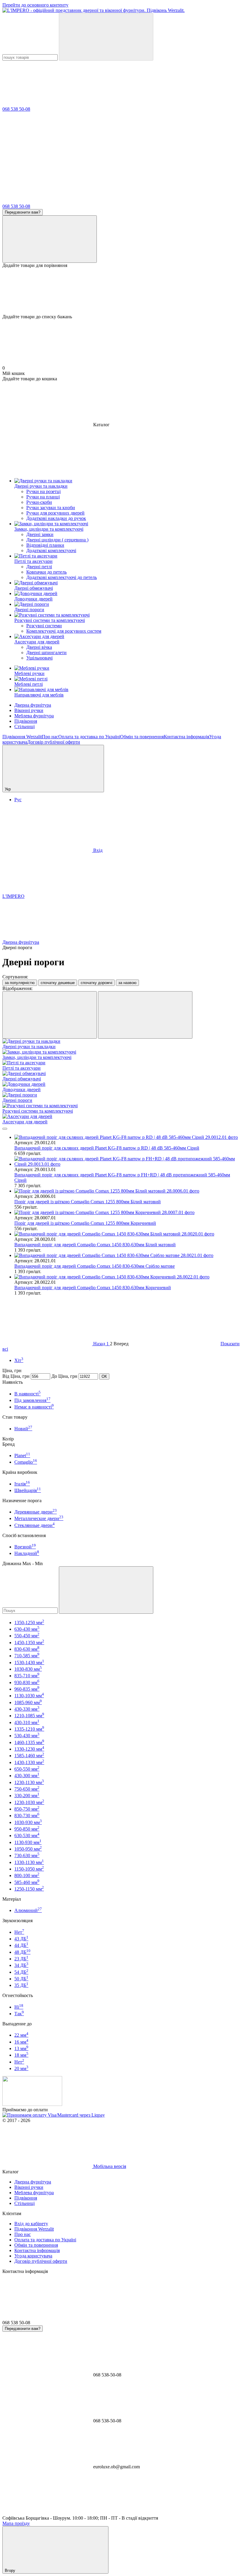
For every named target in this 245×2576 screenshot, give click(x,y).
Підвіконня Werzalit (22, 737)
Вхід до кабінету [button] (31, 2224)
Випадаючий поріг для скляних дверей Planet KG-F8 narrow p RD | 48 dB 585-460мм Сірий (107, 1148)
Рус (18, 800)
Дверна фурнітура (33, 705)
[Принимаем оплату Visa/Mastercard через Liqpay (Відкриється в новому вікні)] (54, 2115)
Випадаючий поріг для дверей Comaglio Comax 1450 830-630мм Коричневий (93, 1288)
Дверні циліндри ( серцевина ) (57, 540)
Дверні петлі (39, 567)
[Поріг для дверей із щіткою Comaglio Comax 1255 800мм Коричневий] (128, 1213)
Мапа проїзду (16, 2523)
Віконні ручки (29, 710)
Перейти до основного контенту (35, 5)
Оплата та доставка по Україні (89, 737)
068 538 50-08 (16, 109)
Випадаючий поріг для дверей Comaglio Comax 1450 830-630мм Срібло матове (95, 1266)
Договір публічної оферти (54, 742)
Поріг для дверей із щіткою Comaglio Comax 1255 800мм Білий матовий (88, 1202)
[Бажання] (122, 291)
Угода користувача (33, 2256)
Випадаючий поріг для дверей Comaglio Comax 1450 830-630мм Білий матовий (95, 1245)
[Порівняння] (50, 239)
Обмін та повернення (142, 737)
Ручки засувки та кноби (51, 508)
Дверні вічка (39, 647)
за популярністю (20, 983)
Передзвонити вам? (23, 212)
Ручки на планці (43, 497)
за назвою (127, 983)
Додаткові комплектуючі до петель (62, 577)
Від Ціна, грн (16, 1376)
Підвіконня (26, 721)
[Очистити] (106, 1590)
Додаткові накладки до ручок (56, 518)
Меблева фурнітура (34, 716)
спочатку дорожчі (97, 983)
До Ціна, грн (64, 1376)
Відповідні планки (45, 545)
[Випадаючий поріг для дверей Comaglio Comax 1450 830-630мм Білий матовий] (128, 1234)
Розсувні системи (44, 626)
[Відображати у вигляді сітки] (50, 1015)
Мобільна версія (109, 2166)
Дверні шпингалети (46, 653)
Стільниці (24, 726)
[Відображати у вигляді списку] (145, 1015)
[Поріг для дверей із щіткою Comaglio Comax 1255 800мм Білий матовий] (128, 1191)
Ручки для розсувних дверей (55, 513)
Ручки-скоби (39, 502)
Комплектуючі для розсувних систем (64, 631)
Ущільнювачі (39, 658)
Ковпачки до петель (46, 572)
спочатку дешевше (58, 983)
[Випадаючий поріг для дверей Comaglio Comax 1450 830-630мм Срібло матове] (128, 1255)
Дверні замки (40, 534)
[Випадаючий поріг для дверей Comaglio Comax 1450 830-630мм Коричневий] (128, 1277)
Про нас (50, 737)
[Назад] (5, 1129)
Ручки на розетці (43, 491)
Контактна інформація (186, 737)
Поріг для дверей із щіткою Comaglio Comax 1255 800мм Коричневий (85, 1223)
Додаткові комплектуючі (51, 550)
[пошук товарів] (106, 37)
